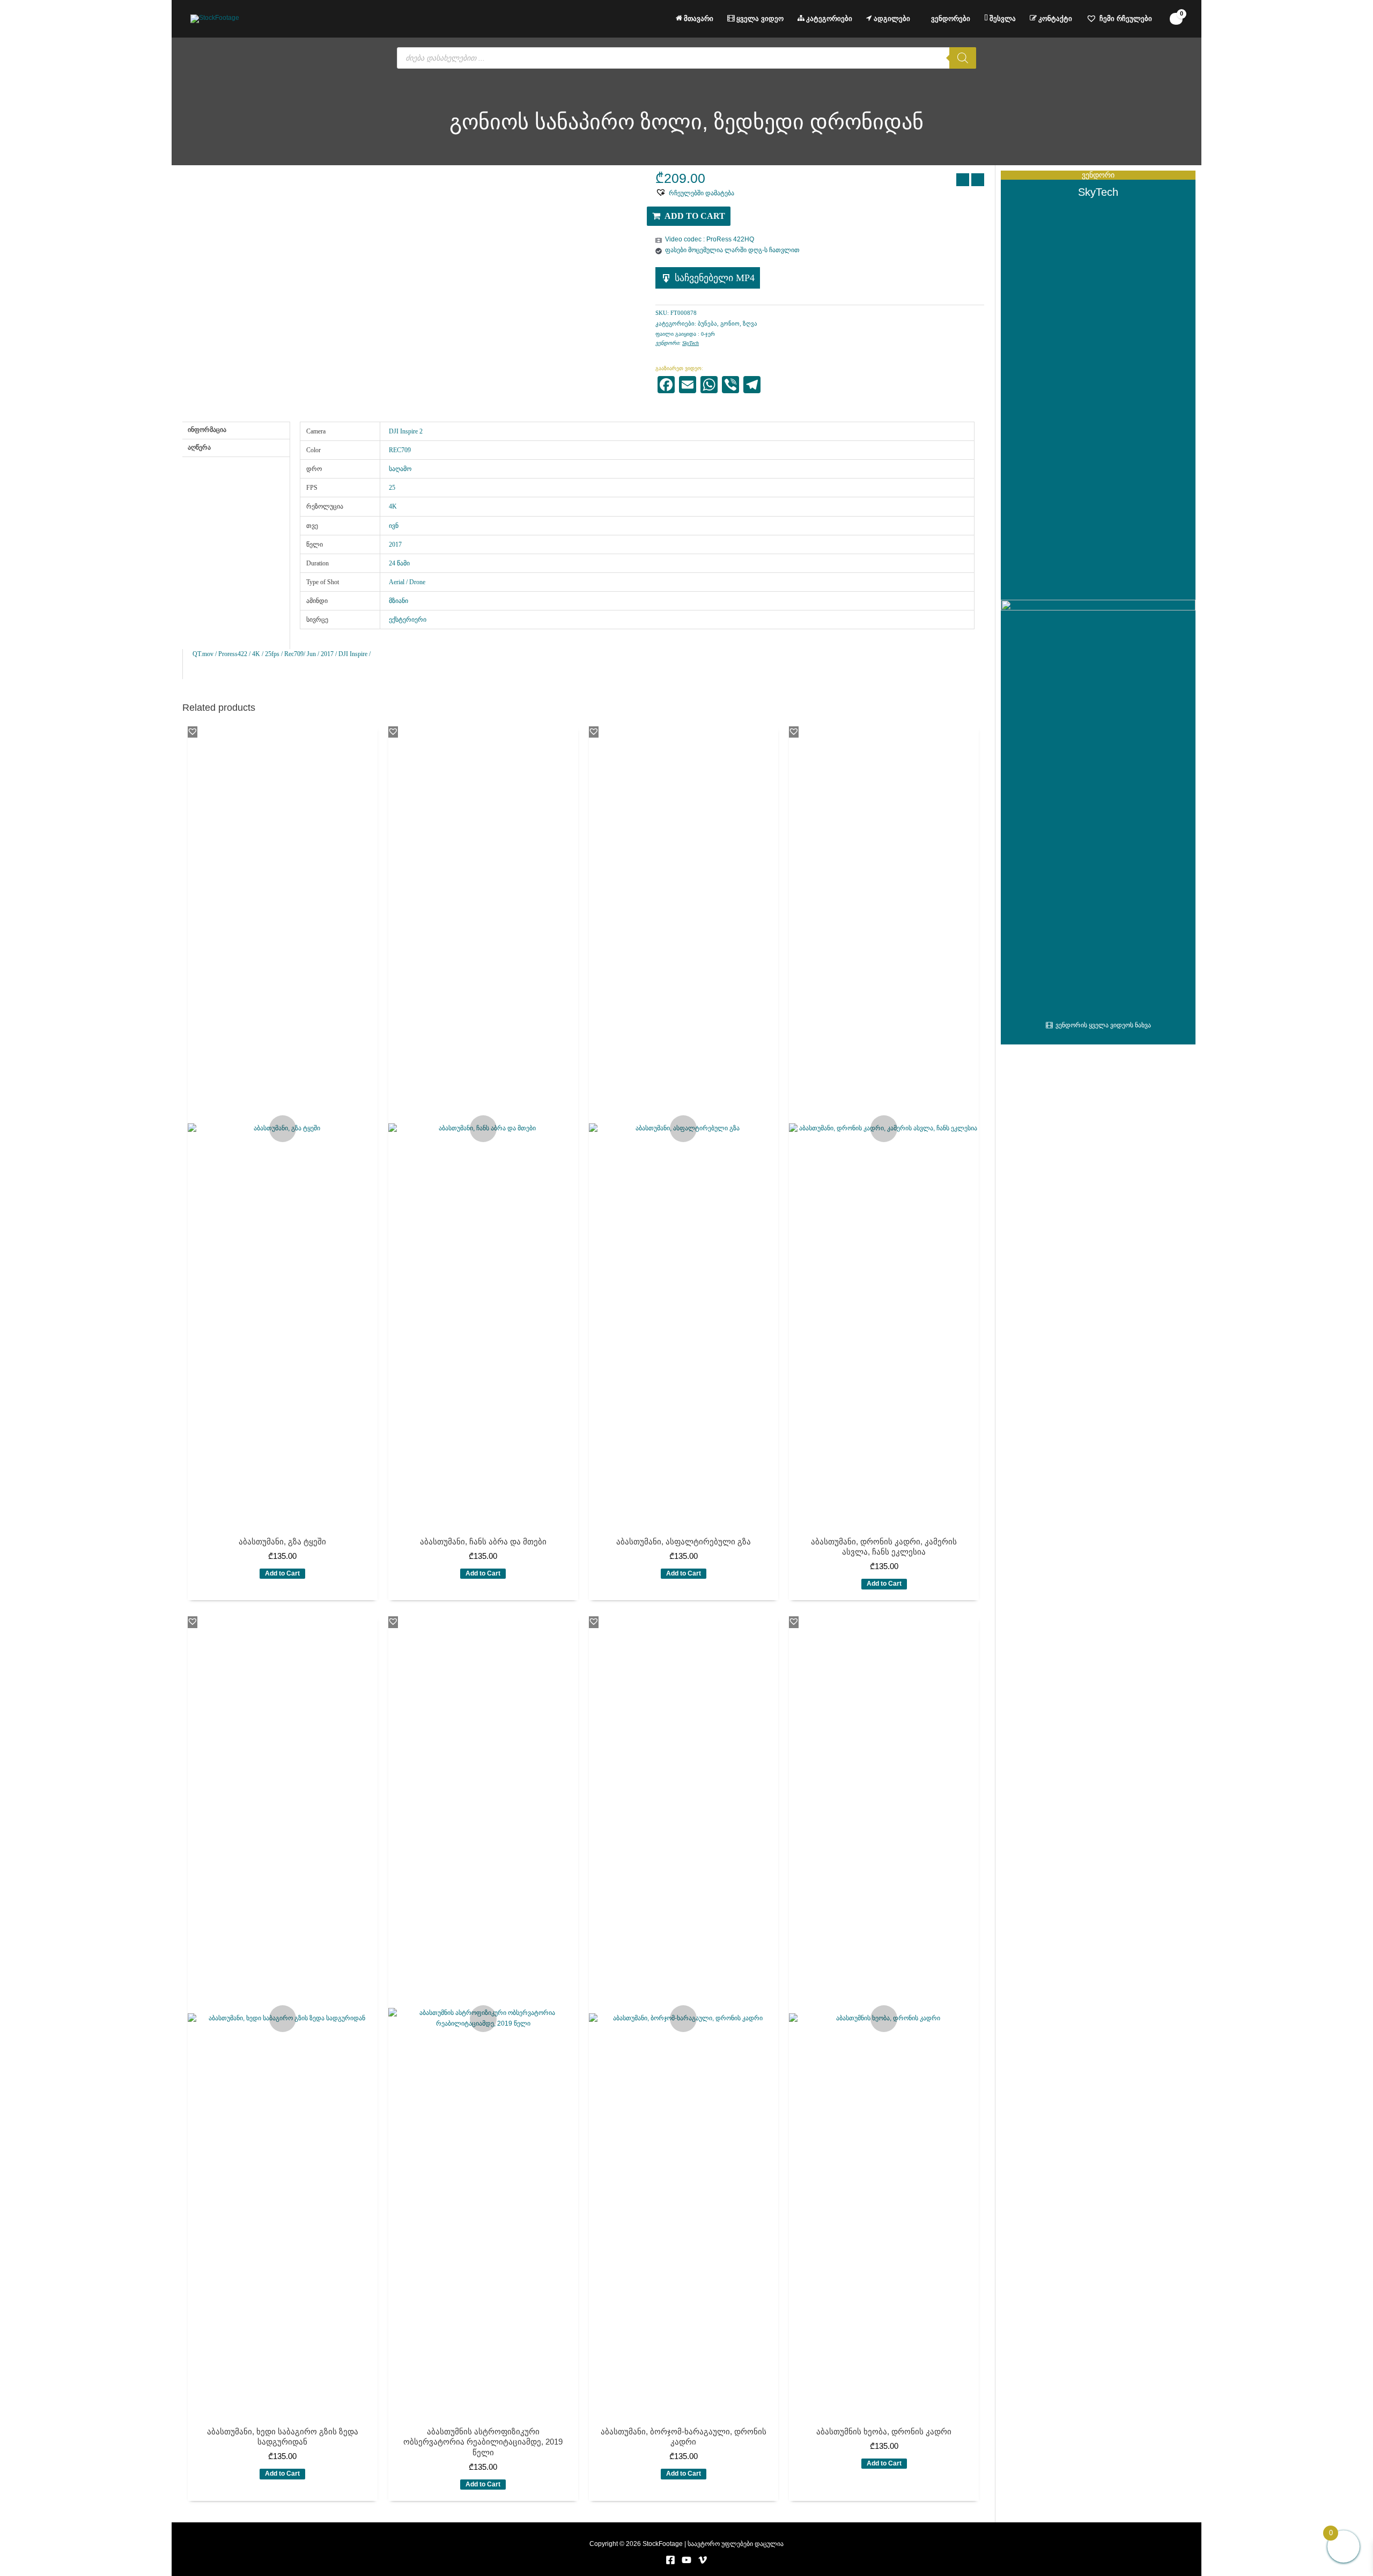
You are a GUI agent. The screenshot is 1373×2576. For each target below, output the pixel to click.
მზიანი (398, 601)
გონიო (730, 323)
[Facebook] (670, 2560)
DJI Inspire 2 (406, 431)
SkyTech (691, 343)
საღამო (400, 469)
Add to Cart (695, 216)
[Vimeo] (703, 2560)
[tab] (236, 461)
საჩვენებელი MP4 (715, 278)
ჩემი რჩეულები (1126, 19)
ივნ (394, 526)
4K (393, 506)
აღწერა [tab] (199, 447)
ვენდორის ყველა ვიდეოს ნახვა (1103, 1025)
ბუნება (707, 323)
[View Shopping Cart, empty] (1176, 19)
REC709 (400, 450)
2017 (395, 544)
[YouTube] (686, 2560)
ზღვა (750, 323)
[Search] (963, 58)
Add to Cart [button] (282, 1573)
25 (392, 488)
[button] (695, 193)
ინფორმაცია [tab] (207, 430)
